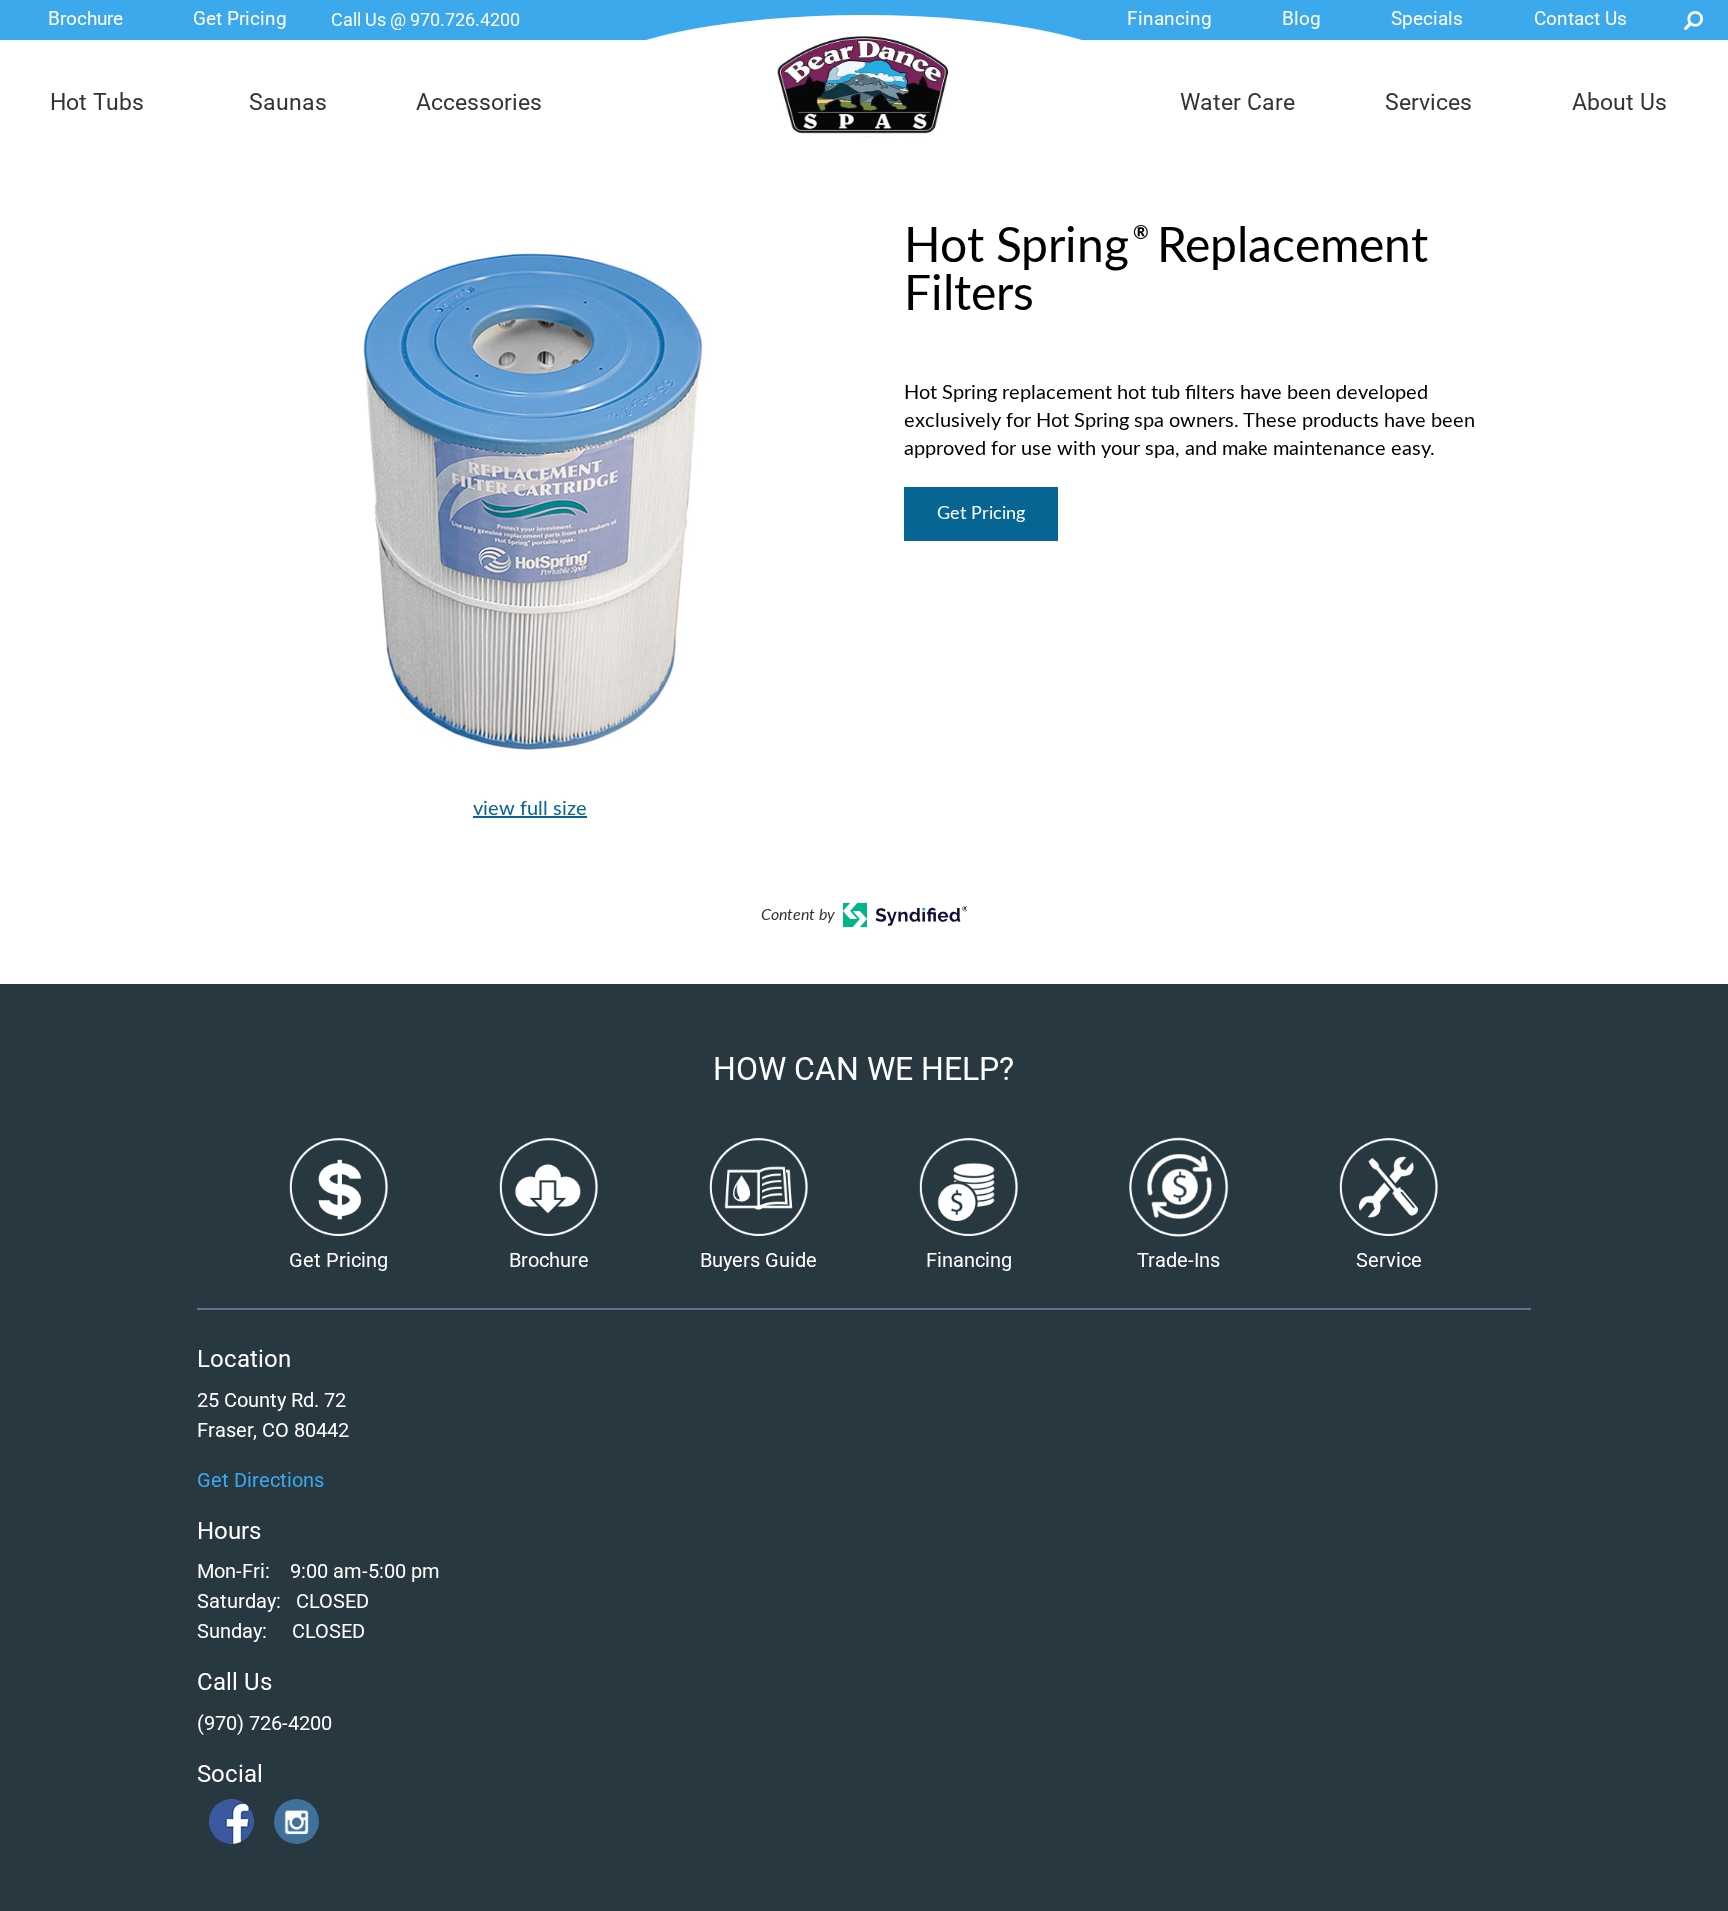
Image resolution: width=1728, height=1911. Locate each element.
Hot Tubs (97, 102)
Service (1389, 1260)
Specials (1427, 18)
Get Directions (260, 1480)
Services (1428, 102)
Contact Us (1580, 18)
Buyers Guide (758, 1260)
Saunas (288, 102)
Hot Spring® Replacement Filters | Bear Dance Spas (864, 98)
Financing (1169, 18)
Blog (1301, 18)
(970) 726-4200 (264, 1723)
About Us (1619, 102)
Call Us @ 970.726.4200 (425, 19)
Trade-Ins (1178, 1260)
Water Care (1237, 102)
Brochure (85, 18)
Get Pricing (240, 18)
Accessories (479, 102)
